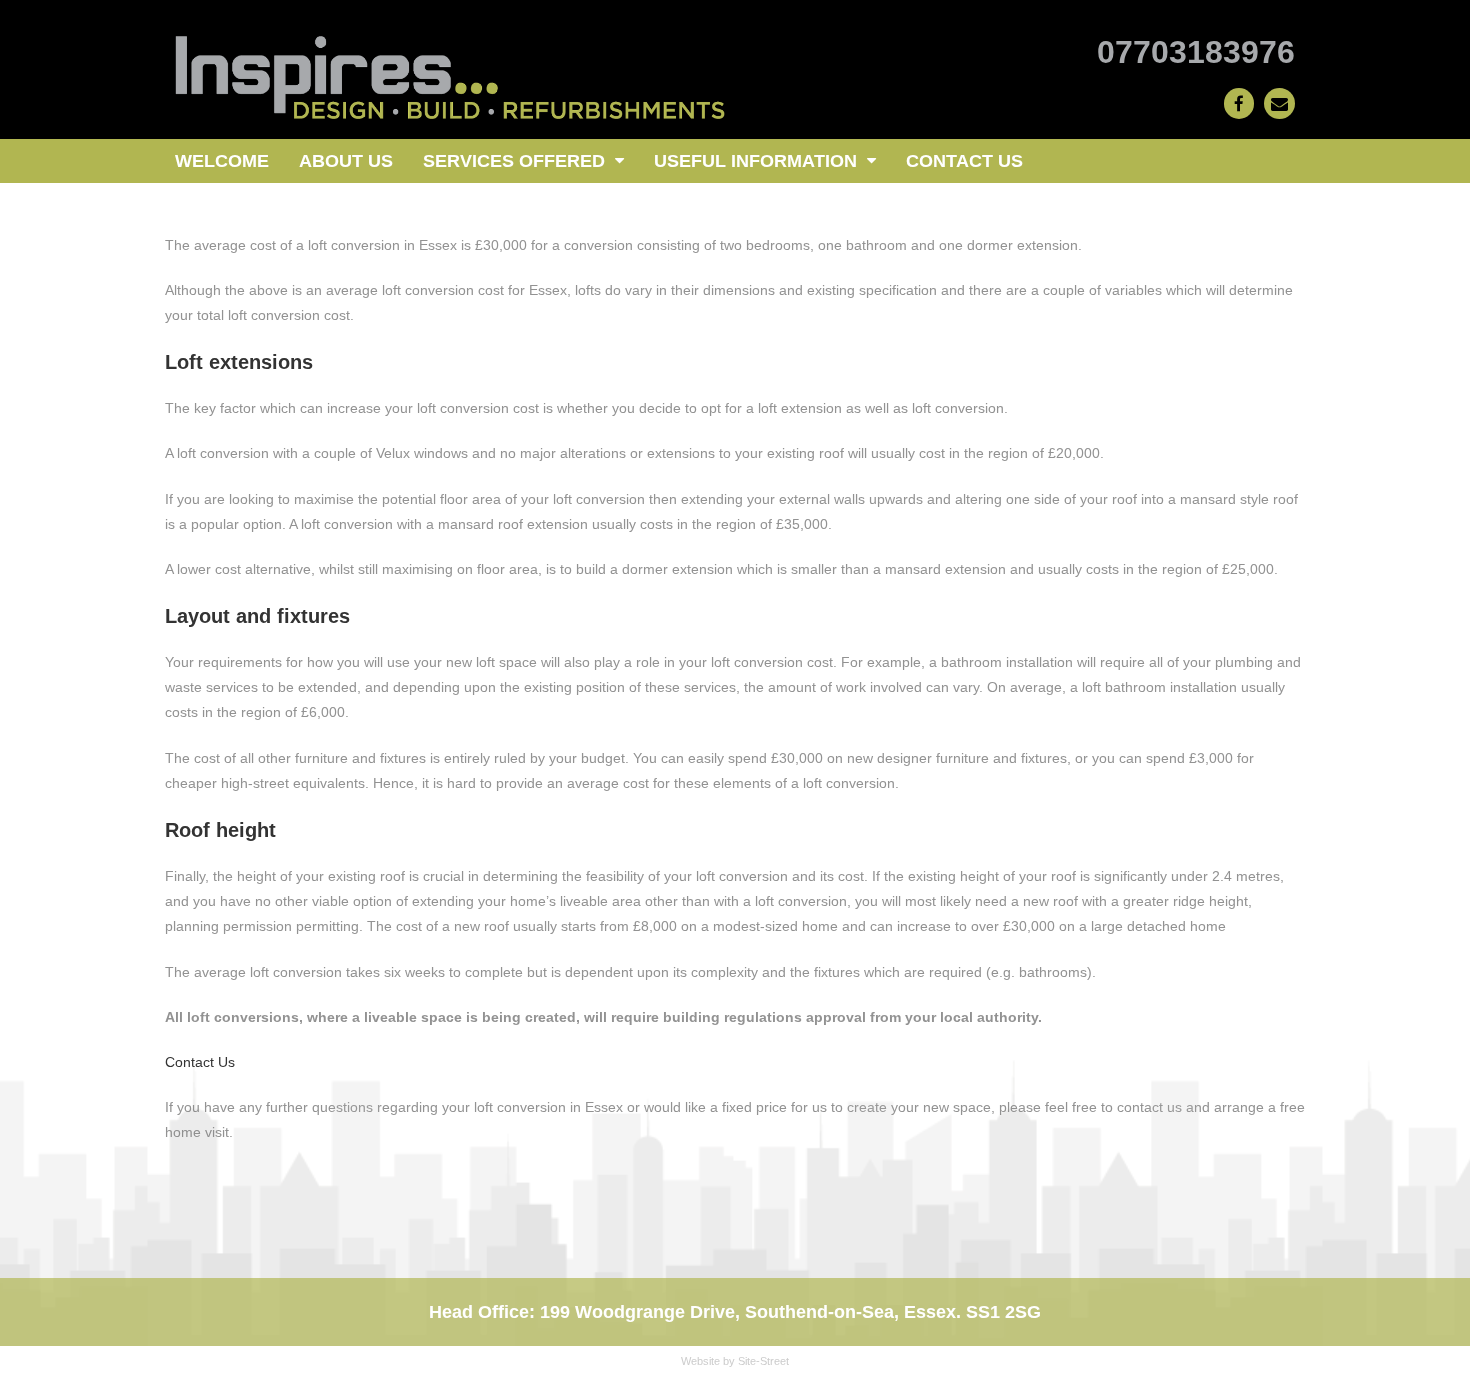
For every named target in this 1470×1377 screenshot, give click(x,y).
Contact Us (964, 161)
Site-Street (763, 1361)
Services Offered (514, 161)
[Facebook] (1239, 103)
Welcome (222, 161)
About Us (346, 161)
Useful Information (755, 161)
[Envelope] (1279, 103)
